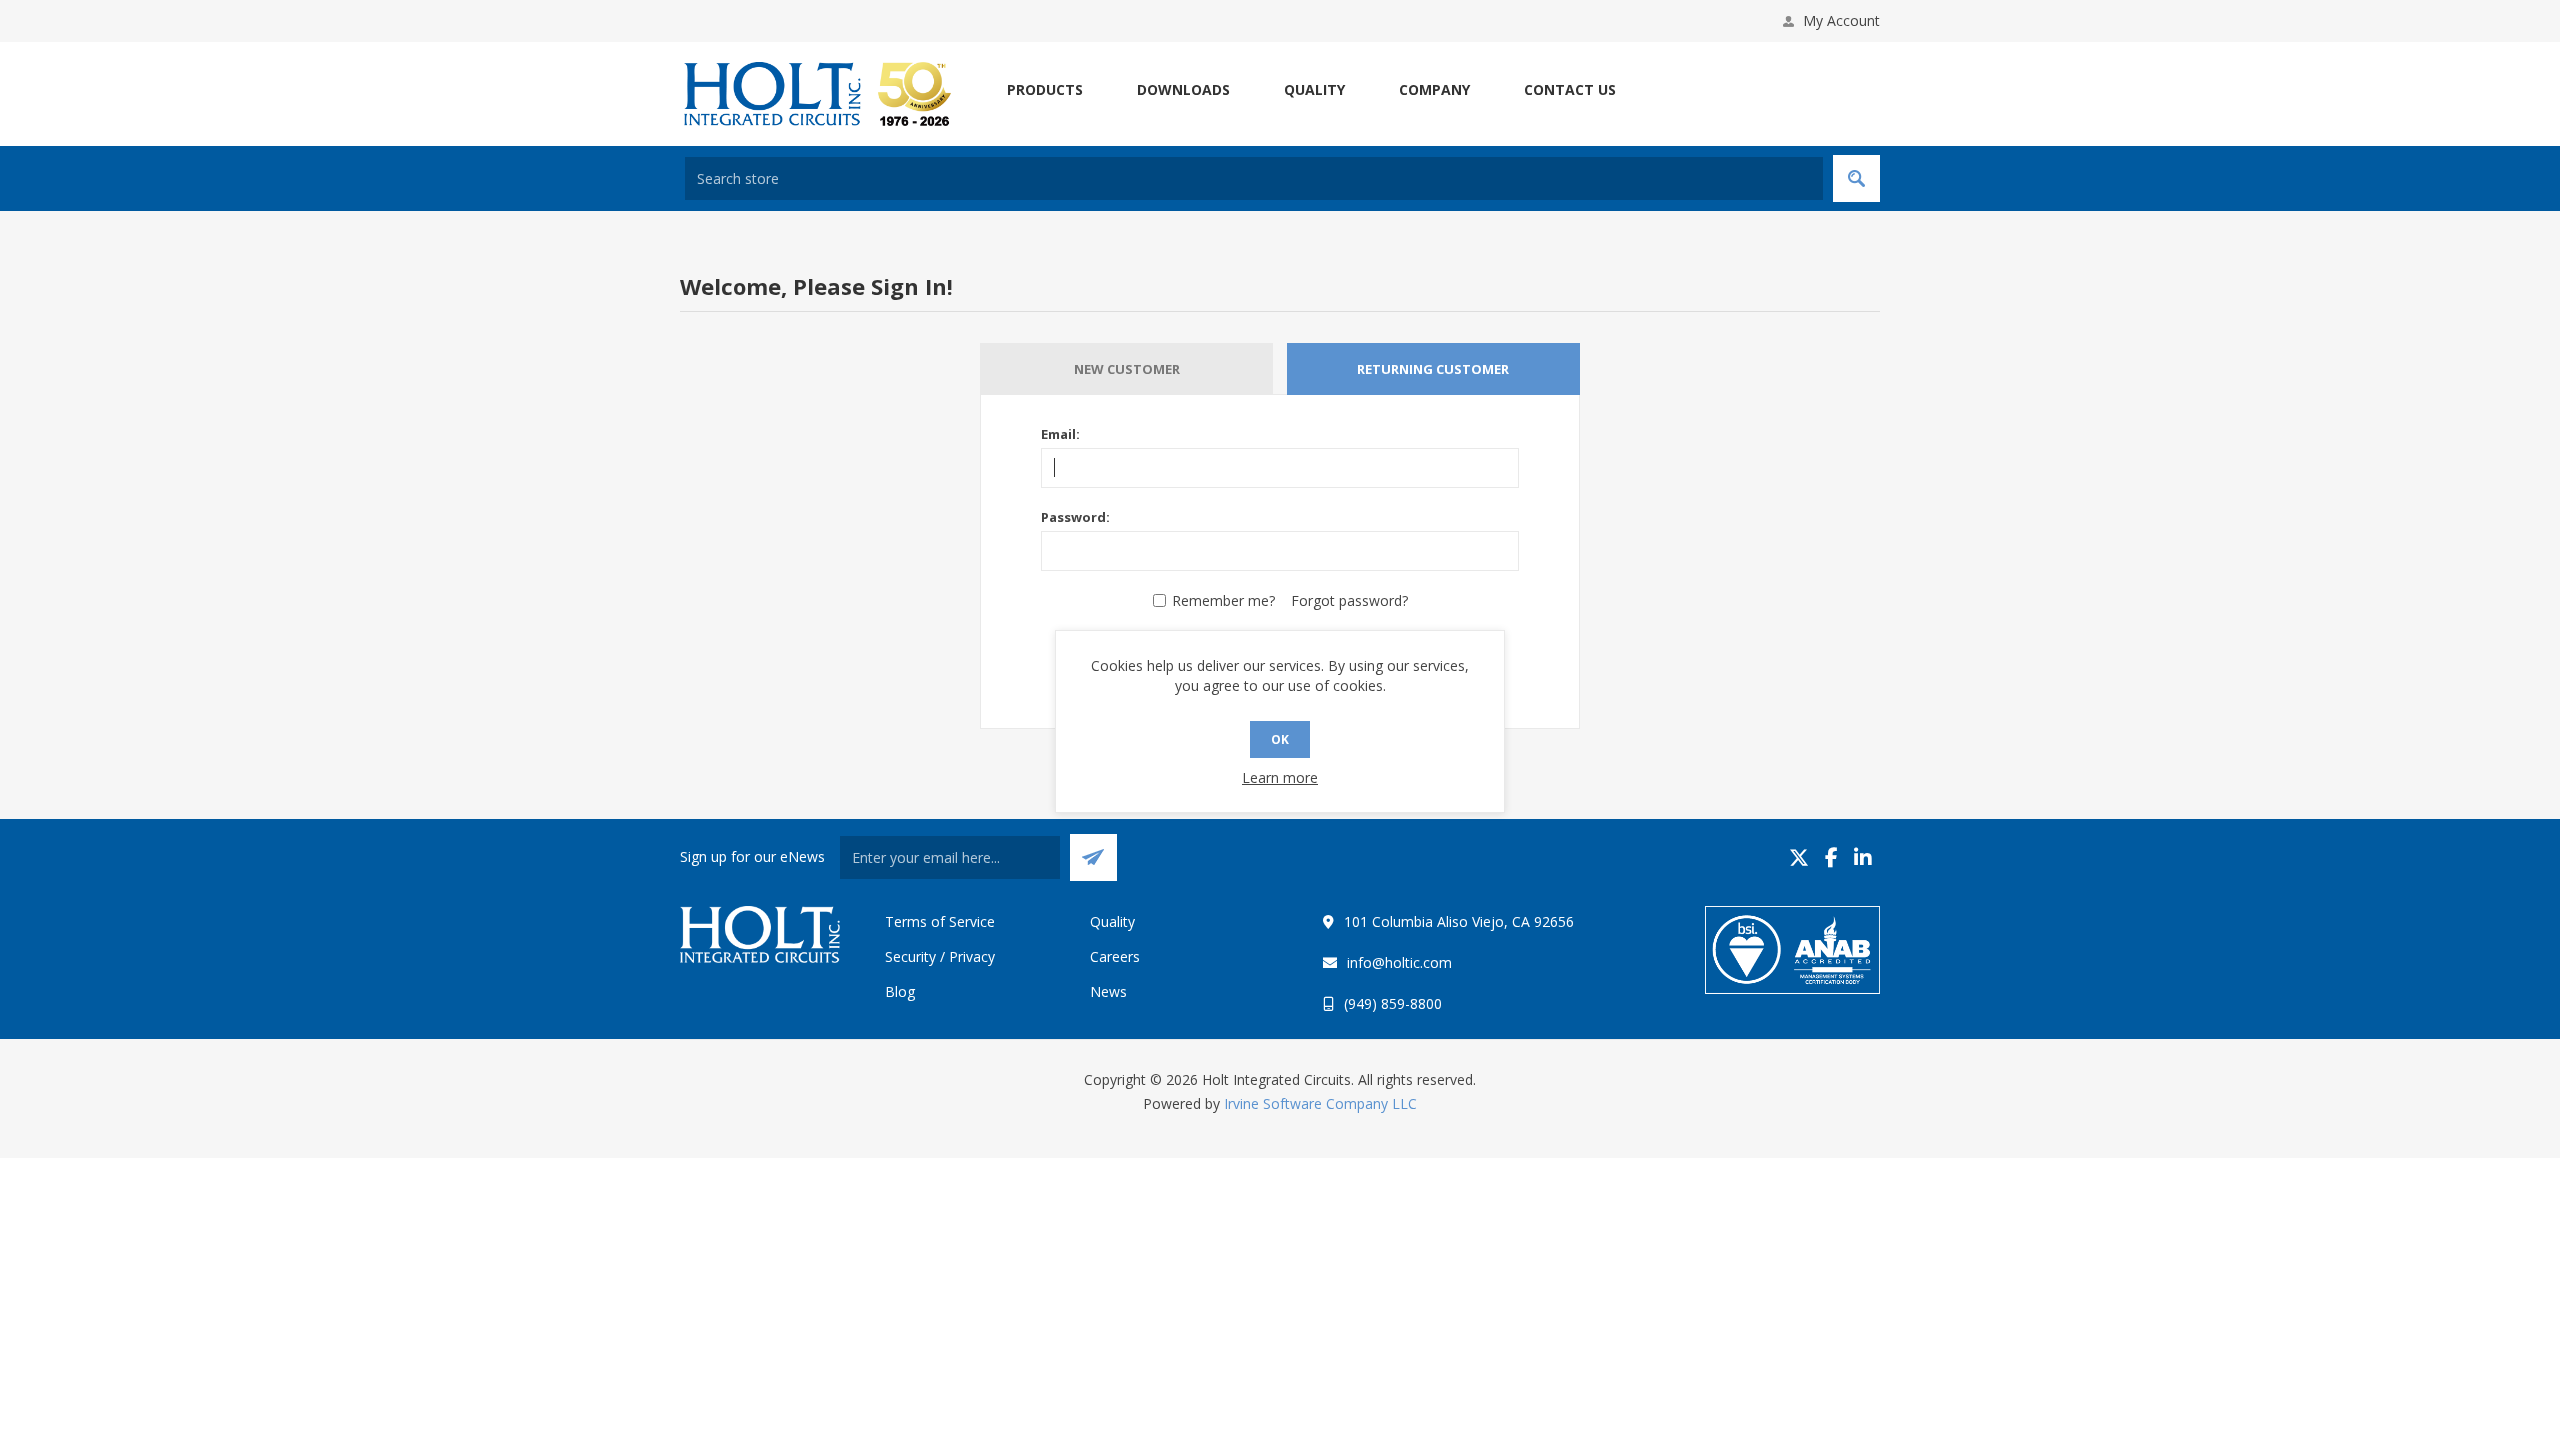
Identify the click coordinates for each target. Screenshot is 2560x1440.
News (1108, 991)
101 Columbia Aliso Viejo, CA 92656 (1459, 921)
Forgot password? (1349, 600)
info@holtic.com (1399, 962)
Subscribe (1093, 857)
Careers (1115, 956)
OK (1280, 739)
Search (1856, 178)
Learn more (1280, 777)
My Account (1841, 20)
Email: (1060, 434)
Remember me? (1223, 600)
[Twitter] (1799, 857)
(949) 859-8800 (1393, 1003)
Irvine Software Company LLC (1320, 1103)
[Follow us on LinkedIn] (1863, 857)
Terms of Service (940, 921)
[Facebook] (1831, 857)
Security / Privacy (940, 956)
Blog (900, 991)
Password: (1075, 517)
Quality (1112, 921)
